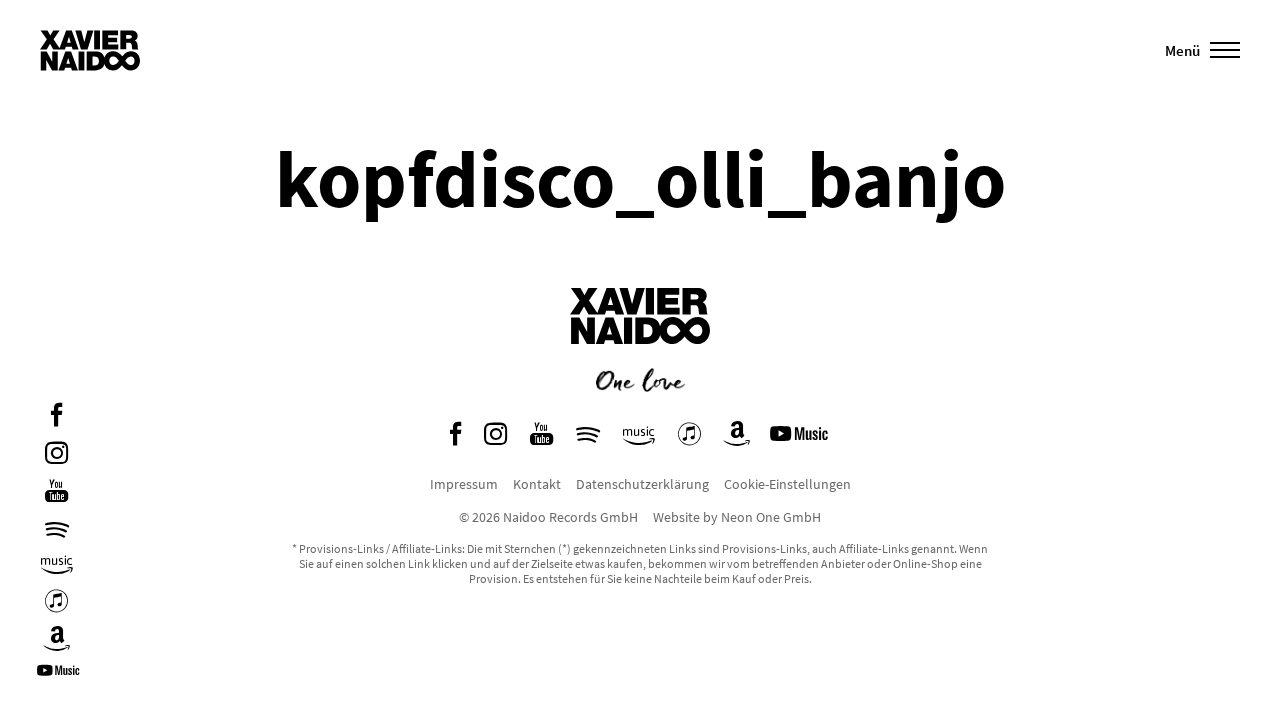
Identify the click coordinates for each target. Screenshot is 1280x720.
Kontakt (537, 484)
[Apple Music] (56, 603)
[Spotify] (57, 529)
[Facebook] (56, 417)
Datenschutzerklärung (642, 484)
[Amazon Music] (57, 565)
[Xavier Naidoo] (640, 359)
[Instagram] (56, 455)
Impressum (464, 484)
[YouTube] (56, 493)
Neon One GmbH (771, 517)
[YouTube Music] (61, 677)
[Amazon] (57, 641)
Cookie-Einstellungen (787, 484)
